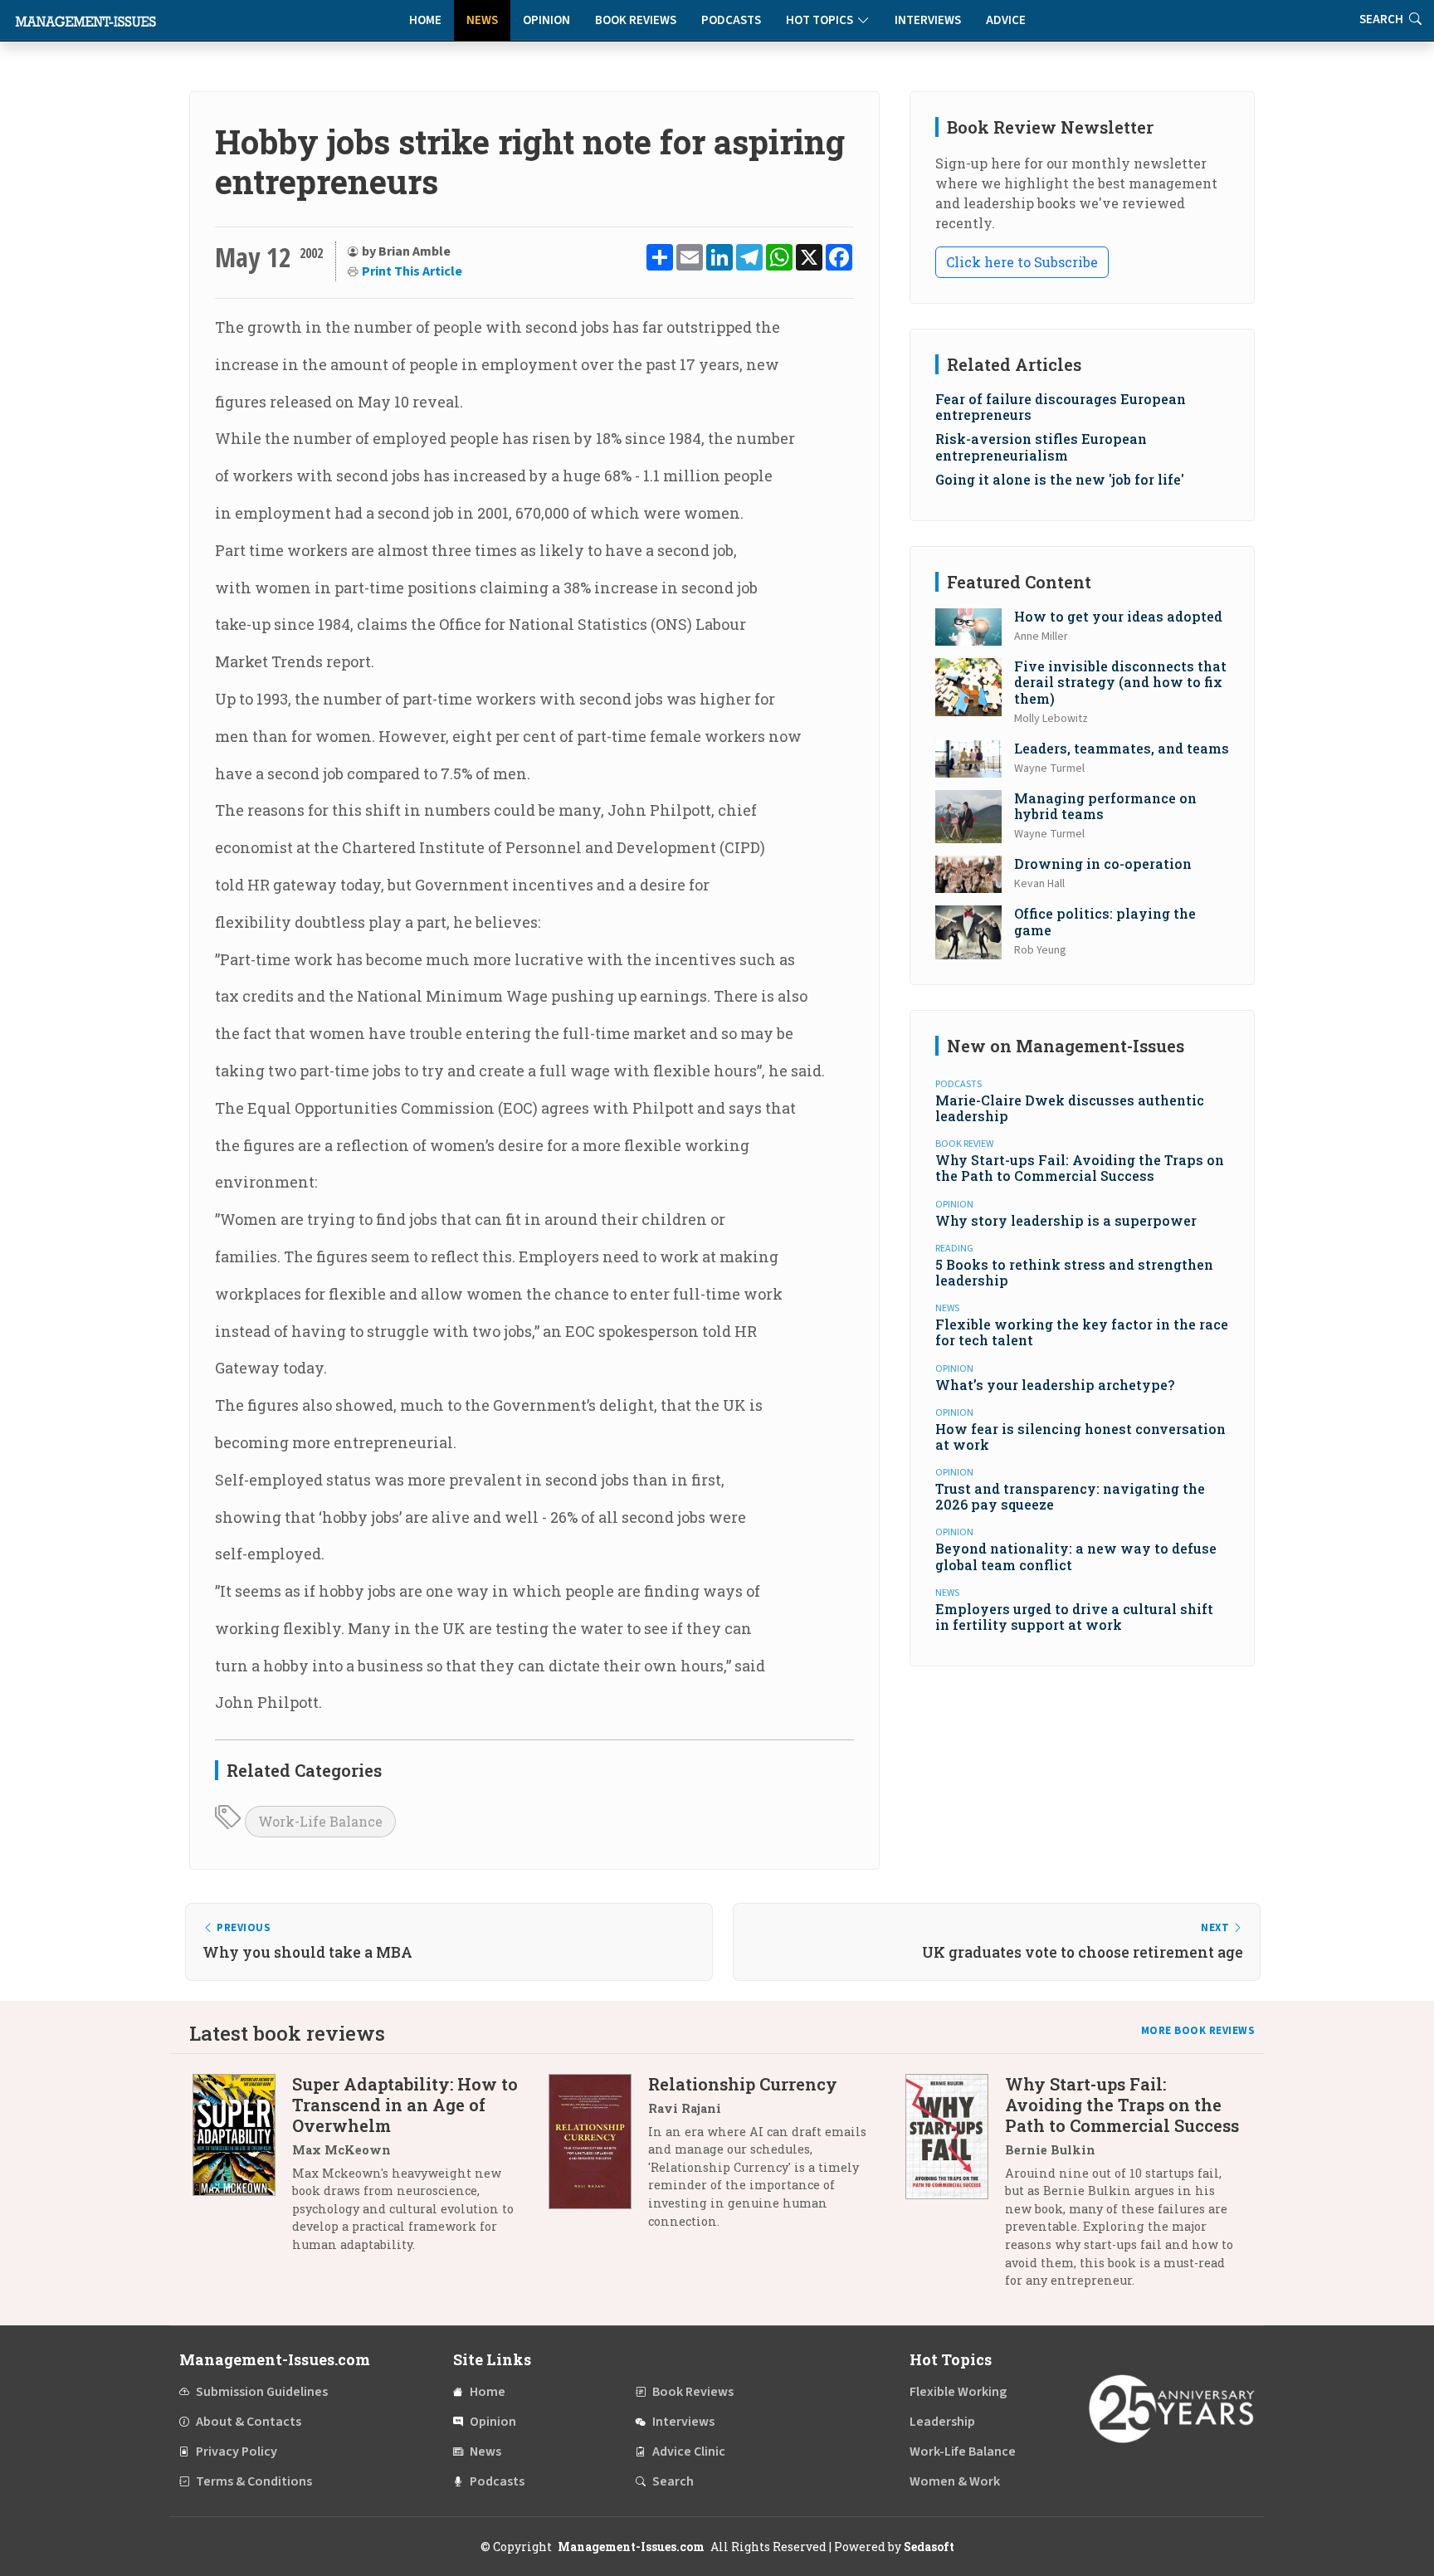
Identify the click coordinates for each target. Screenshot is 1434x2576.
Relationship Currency (743, 2084)
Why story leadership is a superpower (1066, 1220)
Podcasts (731, 20)
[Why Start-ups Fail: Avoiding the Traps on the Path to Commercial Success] (955, 2188)
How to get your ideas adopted (1118, 616)
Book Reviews (636, 20)
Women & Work (955, 2481)
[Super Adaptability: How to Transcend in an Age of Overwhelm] (242, 2171)
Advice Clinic (689, 2452)
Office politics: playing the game (1105, 921)
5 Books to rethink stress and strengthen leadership (1074, 1272)
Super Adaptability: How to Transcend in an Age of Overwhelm (405, 2105)
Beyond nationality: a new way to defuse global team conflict (1076, 1556)
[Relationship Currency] (598, 2159)
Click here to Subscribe (1022, 262)
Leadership (942, 2422)
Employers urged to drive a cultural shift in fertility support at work (1074, 1617)
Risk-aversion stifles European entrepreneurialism (1041, 446)
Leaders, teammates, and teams (1122, 748)
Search (673, 2481)
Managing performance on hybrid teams (1105, 806)
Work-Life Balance (320, 1821)
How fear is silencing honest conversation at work (1080, 1437)
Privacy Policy (237, 2452)
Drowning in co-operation (1103, 864)
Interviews (928, 20)
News (482, 20)
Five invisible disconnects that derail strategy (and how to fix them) (1120, 682)
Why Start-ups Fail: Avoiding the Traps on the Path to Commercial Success (1080, 1168)
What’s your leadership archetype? (1055, 1385)
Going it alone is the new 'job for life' (1060, 479)
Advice (1006, 20)
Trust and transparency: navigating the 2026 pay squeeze (1070, 1496)
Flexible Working (958, 2392)
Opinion (546, 20)
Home (425, 20)
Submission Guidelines (262, 2392)
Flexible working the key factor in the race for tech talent (1082, 1332)
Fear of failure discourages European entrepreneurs (1061, 407)
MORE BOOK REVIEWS (1198, 2031)
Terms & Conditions (254, 2481)
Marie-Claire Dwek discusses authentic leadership (1070, 1108)
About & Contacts (249, 2422)
